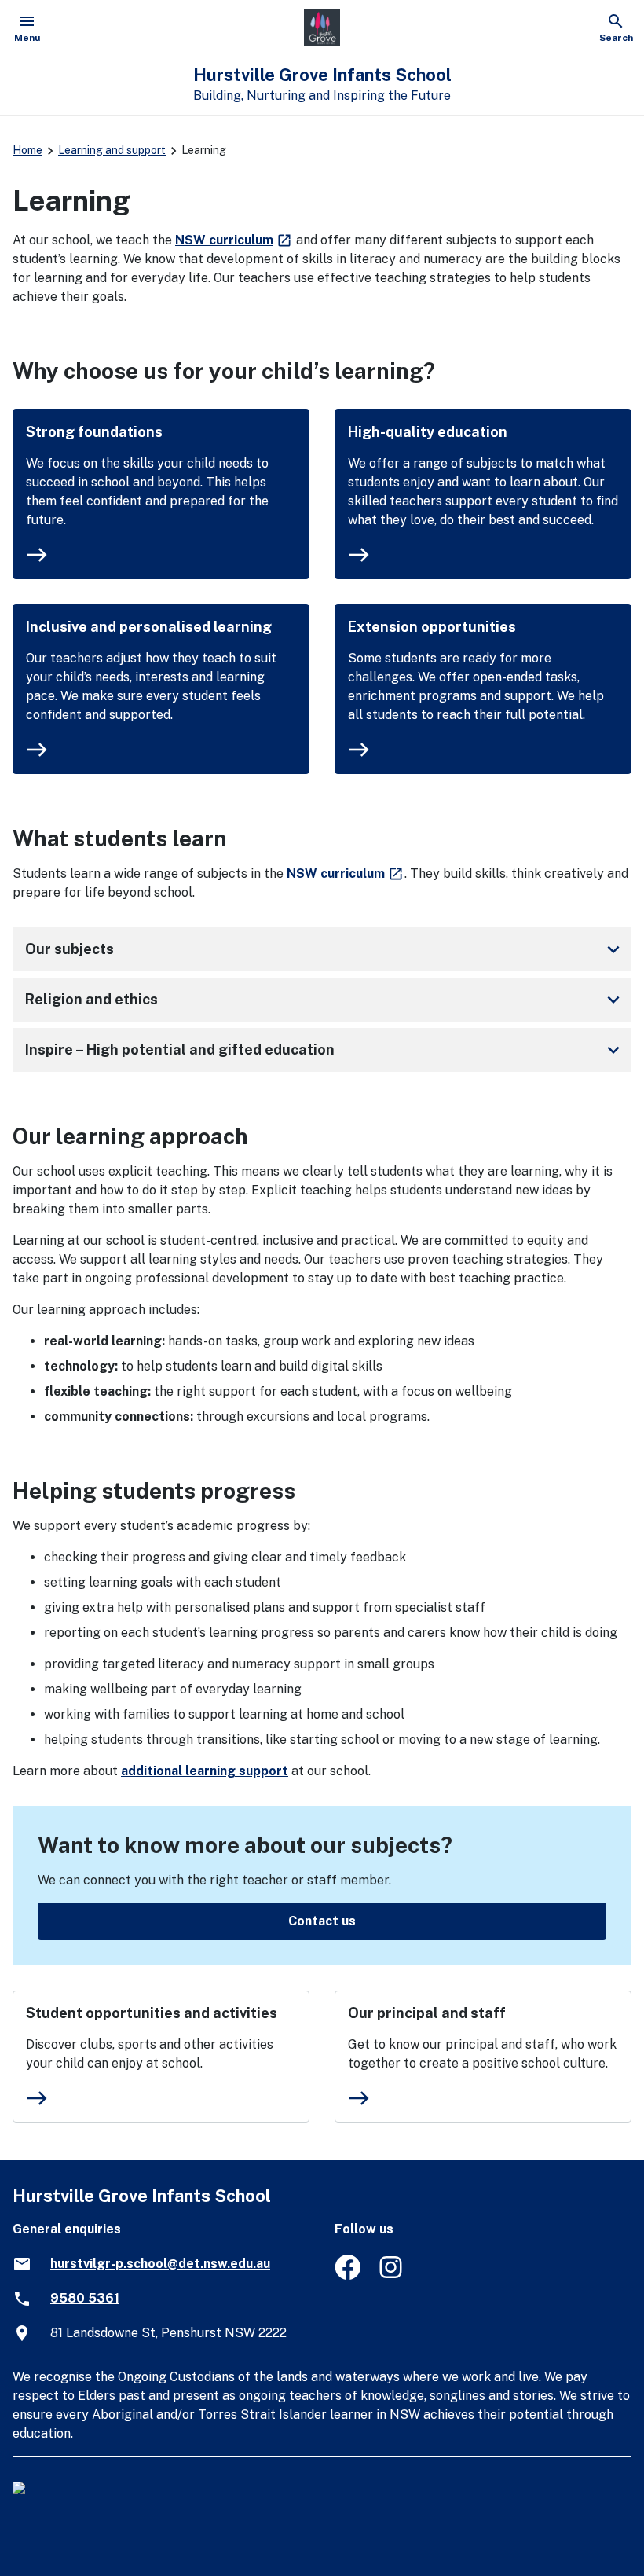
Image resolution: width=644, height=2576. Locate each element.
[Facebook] (348, 2275)
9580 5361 (85, 2298)
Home (27, 150)
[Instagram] (392, 2275)
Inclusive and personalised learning (149, 627)
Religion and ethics (325, 1000)
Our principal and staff (427, 2013)
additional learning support (205, 1771)
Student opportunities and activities (152, 2013)
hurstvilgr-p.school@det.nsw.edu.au (160, 2264)
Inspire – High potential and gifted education (325, 1050)
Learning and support (112, 150)
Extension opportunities (432, 627)
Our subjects (325, 949)
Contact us (322, 1921)
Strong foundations (94, 432)
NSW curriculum (234, 240)
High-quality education (428, 432)
